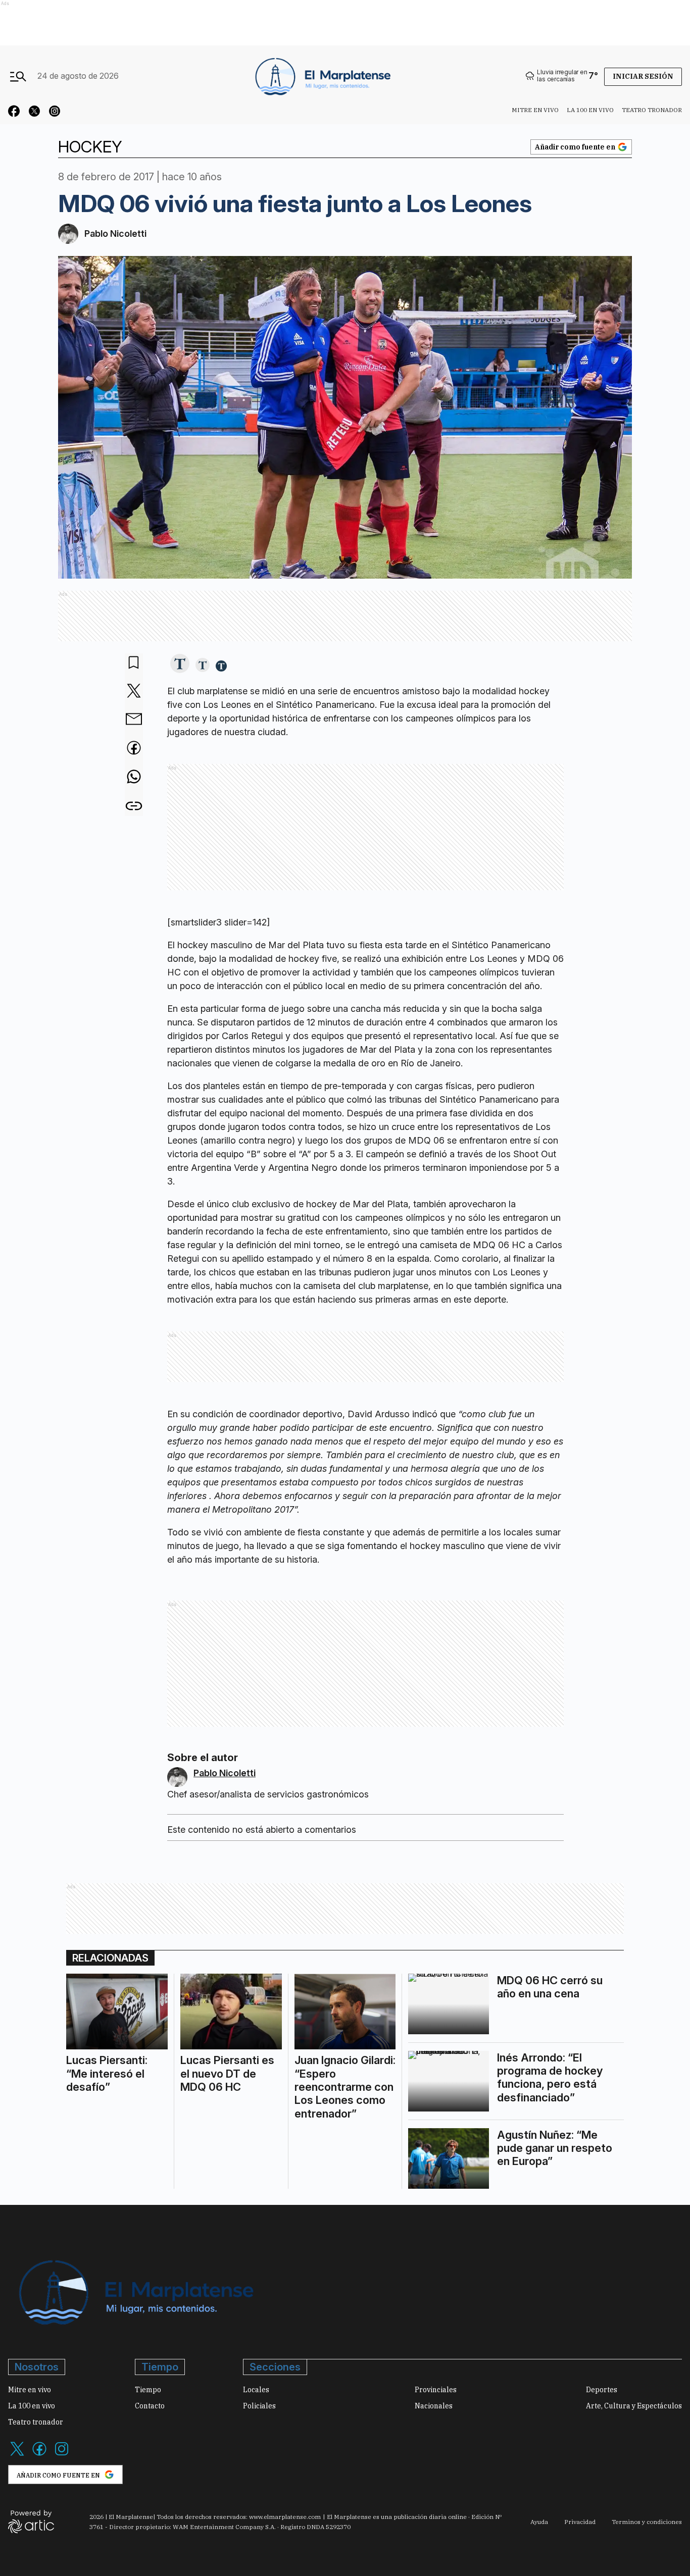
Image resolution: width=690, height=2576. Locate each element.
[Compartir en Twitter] (134, 691)
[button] (180, 664)
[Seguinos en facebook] (14, 113)
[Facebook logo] (39, 2455)
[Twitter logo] (17, 2455)
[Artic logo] (31, 2521)
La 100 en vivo (590, 110)
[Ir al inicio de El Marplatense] (322, 76)
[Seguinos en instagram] (55, 113)
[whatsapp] (134, 778)
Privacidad (580, 2522)
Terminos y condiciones (647, 2522)
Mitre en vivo (535, 110)
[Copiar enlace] (134, 806)
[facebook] (134, 749)
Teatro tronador (652, 110)
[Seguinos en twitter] (34, 113)
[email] (134, 720)
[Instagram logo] (62, 2455)
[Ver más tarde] (134, 663)
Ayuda (539, 2522)
